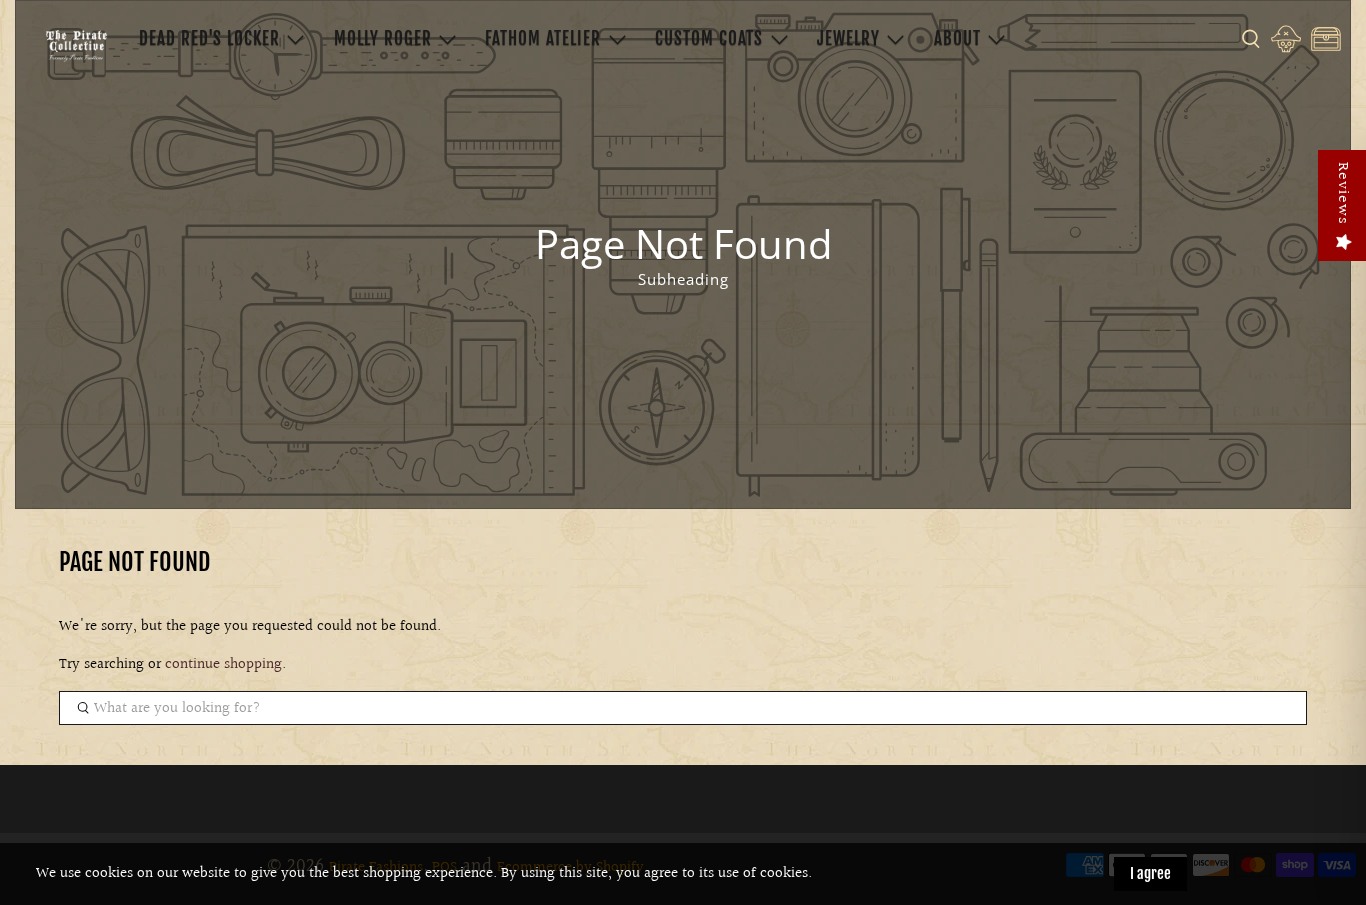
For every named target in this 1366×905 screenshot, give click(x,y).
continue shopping (223, 664)
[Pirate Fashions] (76, 45)
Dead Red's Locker (209, 38)
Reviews (1342, 193)
